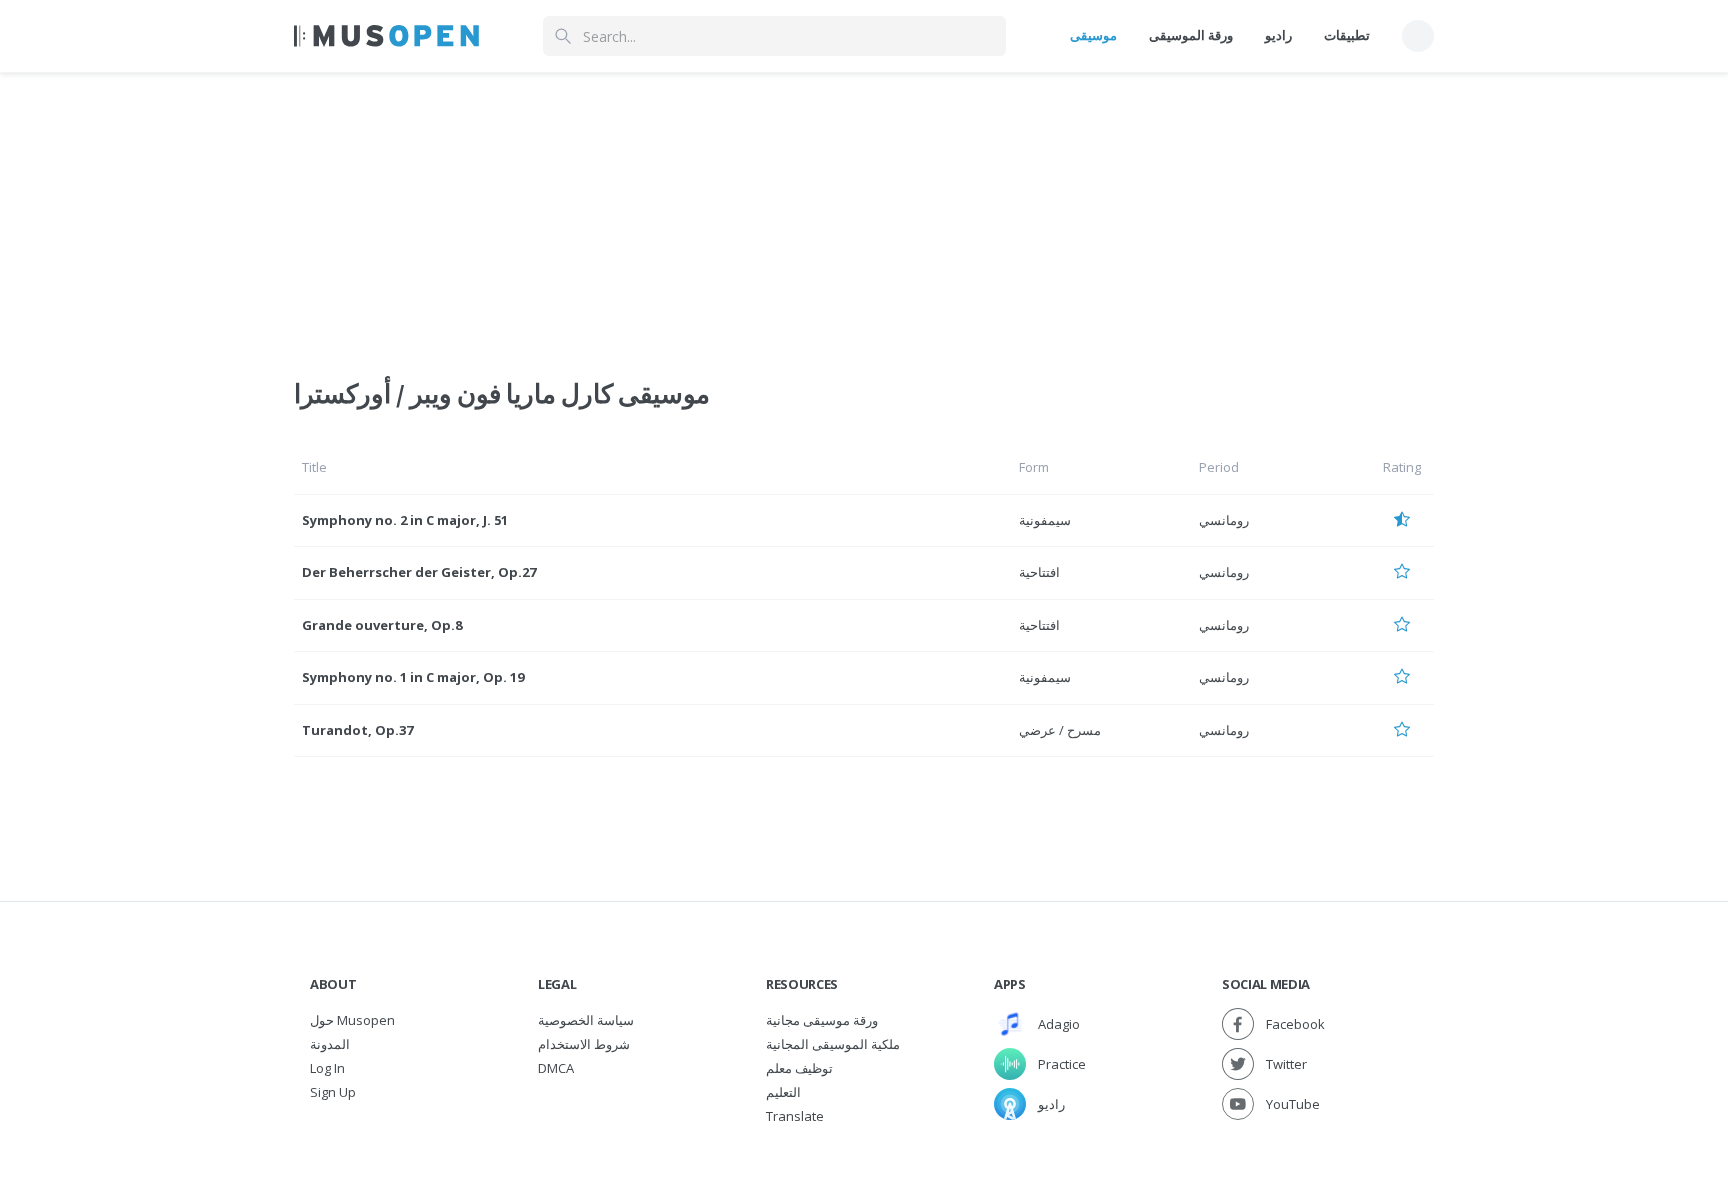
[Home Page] (386, 36)
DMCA (556, 1068)
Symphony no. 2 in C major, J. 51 (405, 520)
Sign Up (333, 1092)
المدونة (330, 1044)
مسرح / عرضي (1060, 730)
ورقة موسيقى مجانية (822, 1020)
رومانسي (1224, 520)
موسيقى (1093, 35)
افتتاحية (1039, 572)
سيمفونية (1045, 520)
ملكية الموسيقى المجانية (833, 1044)
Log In (327, 1068)
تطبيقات (1347, 35)
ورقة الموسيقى (1191, 35)
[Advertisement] (864, 213)
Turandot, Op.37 (357, 730)
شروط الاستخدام (584, 1044)
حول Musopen (352, 1020)
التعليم (783, 1092)
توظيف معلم (799, 1068)
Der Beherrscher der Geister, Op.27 (419, 572)
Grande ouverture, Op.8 (382, 625)
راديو (1278, 35)
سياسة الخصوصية (586, 1020)
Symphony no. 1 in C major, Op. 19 (413, 677)
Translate (795, 1116)
